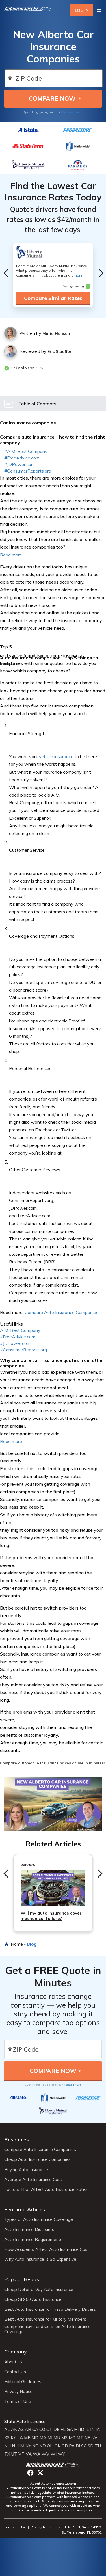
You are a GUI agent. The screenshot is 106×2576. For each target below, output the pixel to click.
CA (35, 2430)
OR (65, 2446)
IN (92, 2430)
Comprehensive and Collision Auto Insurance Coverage (47, 2329)
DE (56, 2430)
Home (17, 1944)
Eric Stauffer (60, 351)
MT (80, 2438)
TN (98, 2446)
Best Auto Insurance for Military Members (45, 2319)
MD (35, 2438)
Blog (32, 1944)
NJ (14, 2446)
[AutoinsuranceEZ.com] (28, 10)
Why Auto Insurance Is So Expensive (40, 2259)
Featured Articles (25, 2209)
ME (27, 2438)
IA (98, 2430)
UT (14, 2454)
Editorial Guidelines (23, 2382)
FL (63, 2430)
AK (14, 2430)
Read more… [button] (13, 1441)
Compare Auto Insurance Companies (61, 1312)
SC (84, 2446)
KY (13, 2438)
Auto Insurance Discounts (29, 2230)
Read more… (13, 555)
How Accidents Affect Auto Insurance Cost (47, 2249)
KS (7, 2438)
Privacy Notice (18, 2392)
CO (42, 2430)
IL (87, 2430)
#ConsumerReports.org (28, 471)
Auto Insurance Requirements (33, 2240)
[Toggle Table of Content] (53, 403)
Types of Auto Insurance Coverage (39, 2219)
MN (57, 2438)
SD (91, 2446)
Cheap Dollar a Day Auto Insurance (39, 2290)
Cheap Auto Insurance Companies (37, 2159)
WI (54, 2454)
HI (76, 2430)
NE (87, 2438)
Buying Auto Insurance (26, 2170)
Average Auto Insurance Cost (33, 2180)
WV (46, 2454)
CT (49, 2430)
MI (50, 2438)
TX (7, 2454)
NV (94, 2438)
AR (28, 2430)
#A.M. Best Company (26, 451)
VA (29, 2454)
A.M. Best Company (20, 1330)
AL (7, 2430)
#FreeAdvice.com (22, 458)
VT (21, 2454)
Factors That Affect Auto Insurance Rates (46, 2189)
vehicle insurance (56, 756)
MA (43, 2438)
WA (37, 2454)
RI (78, 2446)
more (78, 275)
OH (50, 2446)
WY (61, 2454)
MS (64, 2438)
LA (20, 2438)
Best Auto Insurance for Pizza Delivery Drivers (50, 2309)
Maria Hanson (56, 333)
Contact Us (15, 2372)
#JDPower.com (20, 464)
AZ (21, 2430)
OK (58, 2446)
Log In (82, 10)
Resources (17, 2140)
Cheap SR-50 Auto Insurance (33, 2299)
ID (82, 2430)
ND (43, 2446)
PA (72, 2446)
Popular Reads (22, 2279)
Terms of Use (71, 112)
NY (28, 2446)
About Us (13, 2362)
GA (70, 2430)
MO (72, 2438)
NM (21, 2446)
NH (7, 2446)
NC (35, 2446)
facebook (30, 2473)
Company (16, 2352)
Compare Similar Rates (53, 298)
